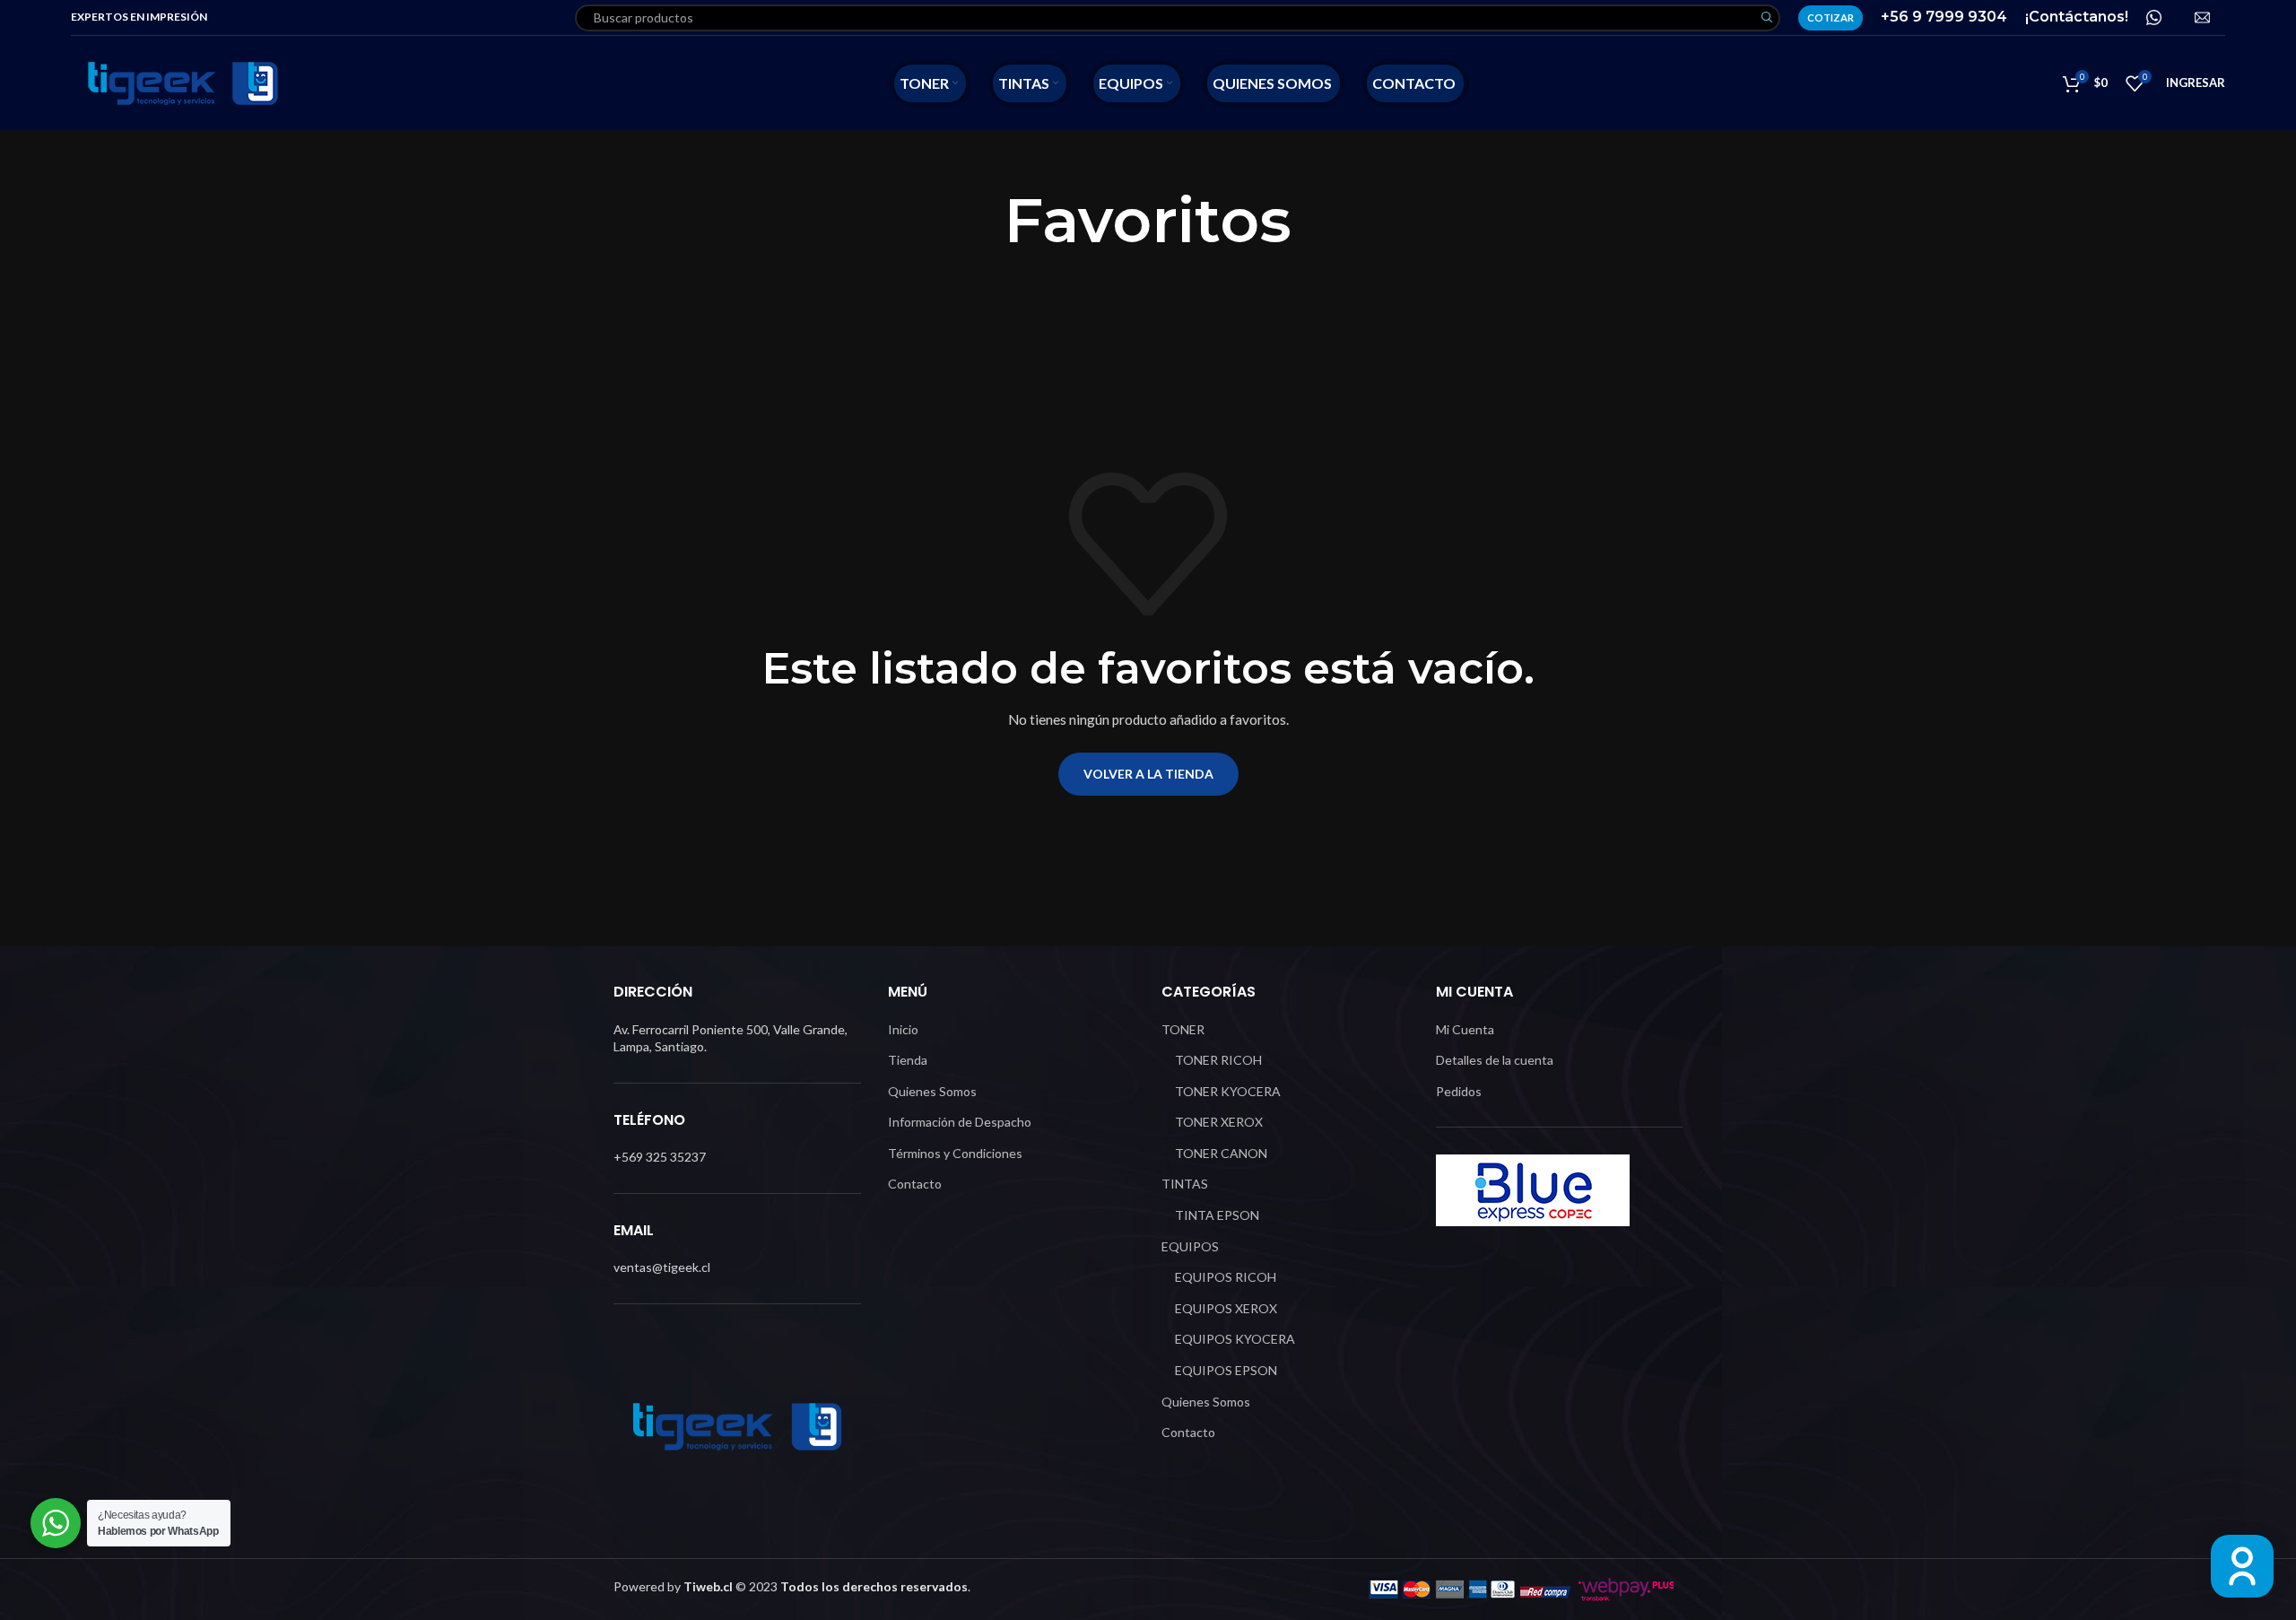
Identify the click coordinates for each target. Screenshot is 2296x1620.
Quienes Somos (932, 1091)
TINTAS (1185, 1184)
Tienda (908, 1060)
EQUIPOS (1190, 1246)
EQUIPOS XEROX (1226, 1308)
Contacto (915, 1184)
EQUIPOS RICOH (1226, 1277)
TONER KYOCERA (1228, 1091)
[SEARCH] (1767, 18)
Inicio (903, 1029)
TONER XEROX (1219, 1122)
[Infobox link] (2161, 17)
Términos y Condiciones (955, 1153)
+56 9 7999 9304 (1944, 17)
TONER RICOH (1218, 1060)
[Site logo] (183, 81)
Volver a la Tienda (1148, 774)
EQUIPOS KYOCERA (1235, 1339)
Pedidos (1459, 1091)
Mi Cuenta (1465, 1029)
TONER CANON (1221, 1153)
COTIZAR (1831, 17)
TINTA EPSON (1217, 1215)
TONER (1183, 1029)
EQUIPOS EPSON (1226, 1370)
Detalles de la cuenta (1495, 1060)
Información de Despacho (960, 1122)
